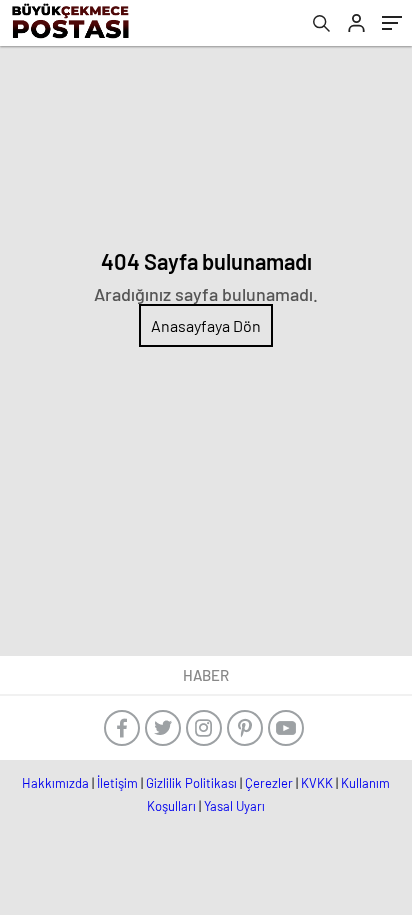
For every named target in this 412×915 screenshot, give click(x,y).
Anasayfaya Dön (206, 325)
